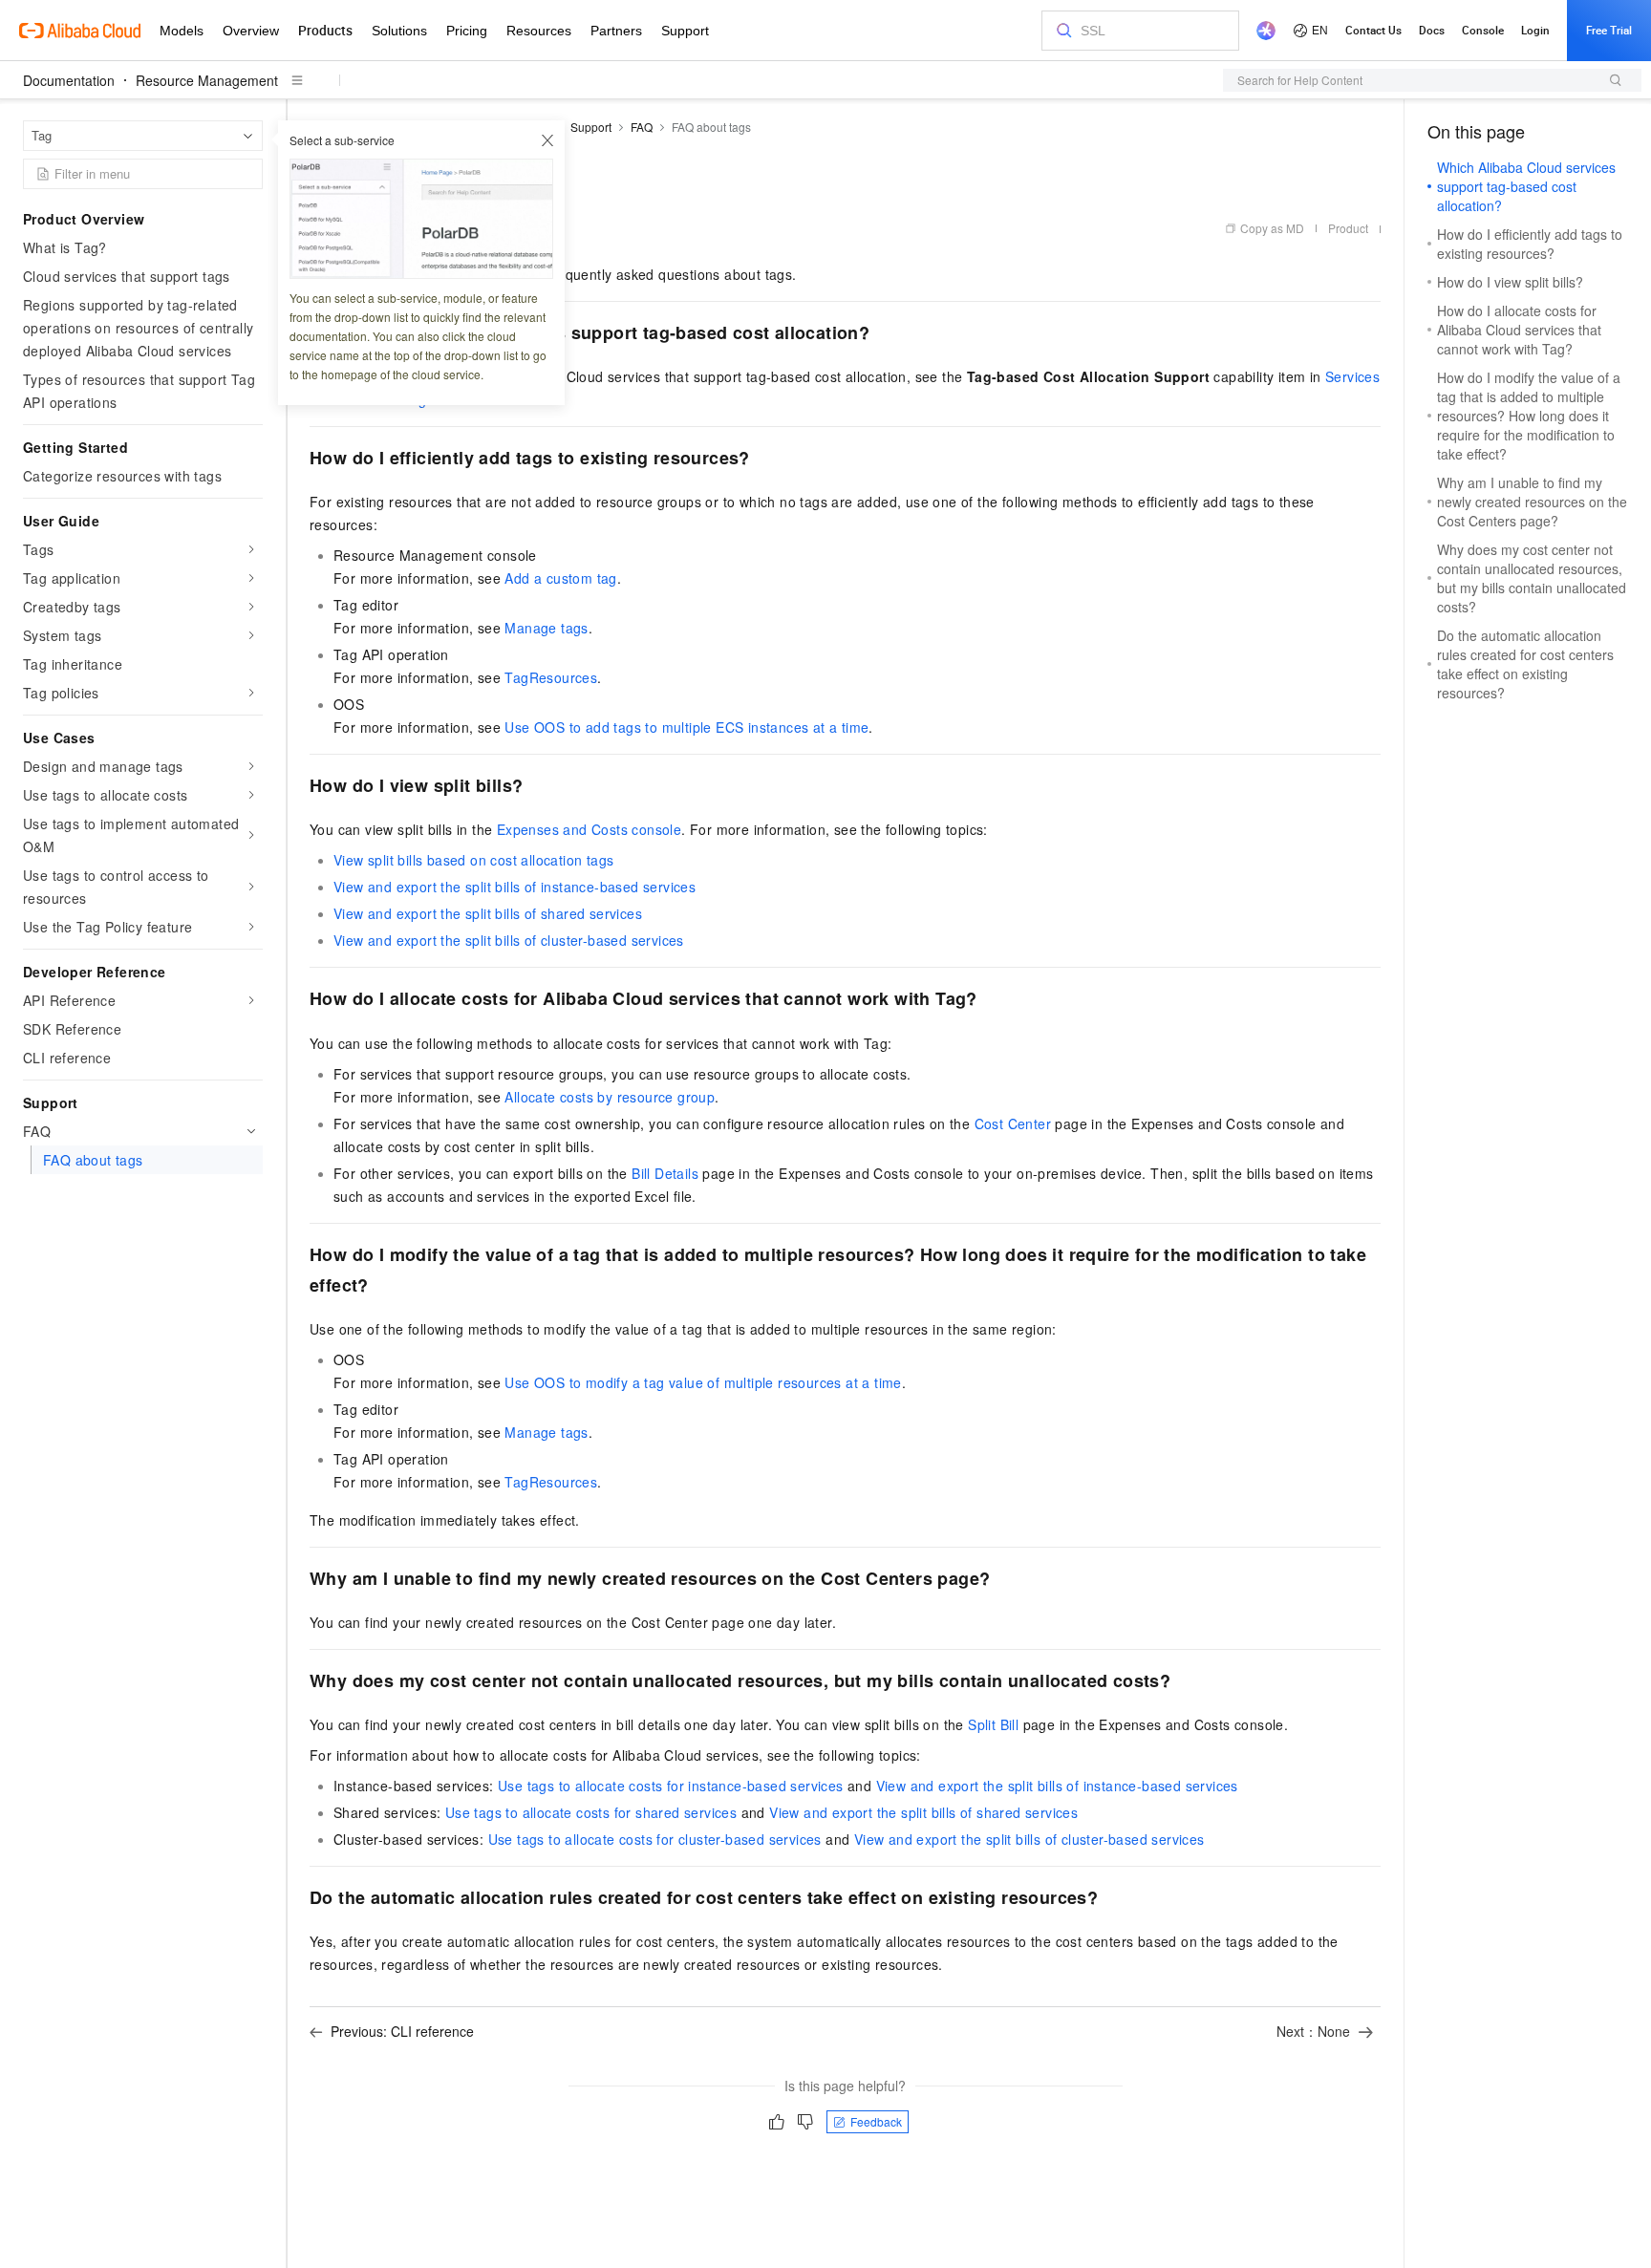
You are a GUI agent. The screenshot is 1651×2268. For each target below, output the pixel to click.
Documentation (69, 80)
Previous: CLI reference (402, 2031)
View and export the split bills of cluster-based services (509, 940)
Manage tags (546, 628)
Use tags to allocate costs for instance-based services (671, 1786)
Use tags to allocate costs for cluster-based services (655, 1839)
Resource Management (207, 80)
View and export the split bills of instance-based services (515, 887)
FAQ (642, 127)
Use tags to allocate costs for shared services (591, 1812)
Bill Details (665, 1173)
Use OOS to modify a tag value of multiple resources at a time (703, 1382)
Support (591, 127)
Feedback (876, 2121)
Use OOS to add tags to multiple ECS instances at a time (686, 727)
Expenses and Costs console (589, 829)
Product (1348, 228)
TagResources (551, 677)
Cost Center (1013, 1123)
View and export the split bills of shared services (488, 913)
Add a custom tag (560, 578)
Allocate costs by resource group (610, 1097)
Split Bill (993, 1724)
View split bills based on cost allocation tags (473, 860)
